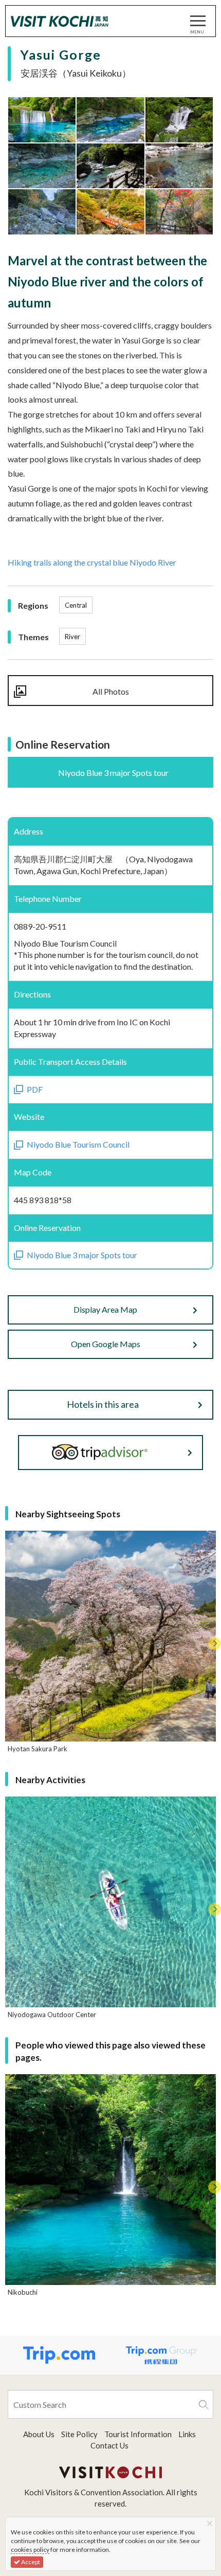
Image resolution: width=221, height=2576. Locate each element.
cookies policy (30, 2550)
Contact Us (109, 2445)
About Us (39, 2434)
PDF (35, 1089)
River (72, 637)
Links (187, 2434)
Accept (30, 2562)
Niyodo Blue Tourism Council (78, 1144)
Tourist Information (138, 2434)
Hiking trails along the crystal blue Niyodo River (92, 562)
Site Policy (79, 2434)
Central (76, 605)
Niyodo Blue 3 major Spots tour (82, 1255)
